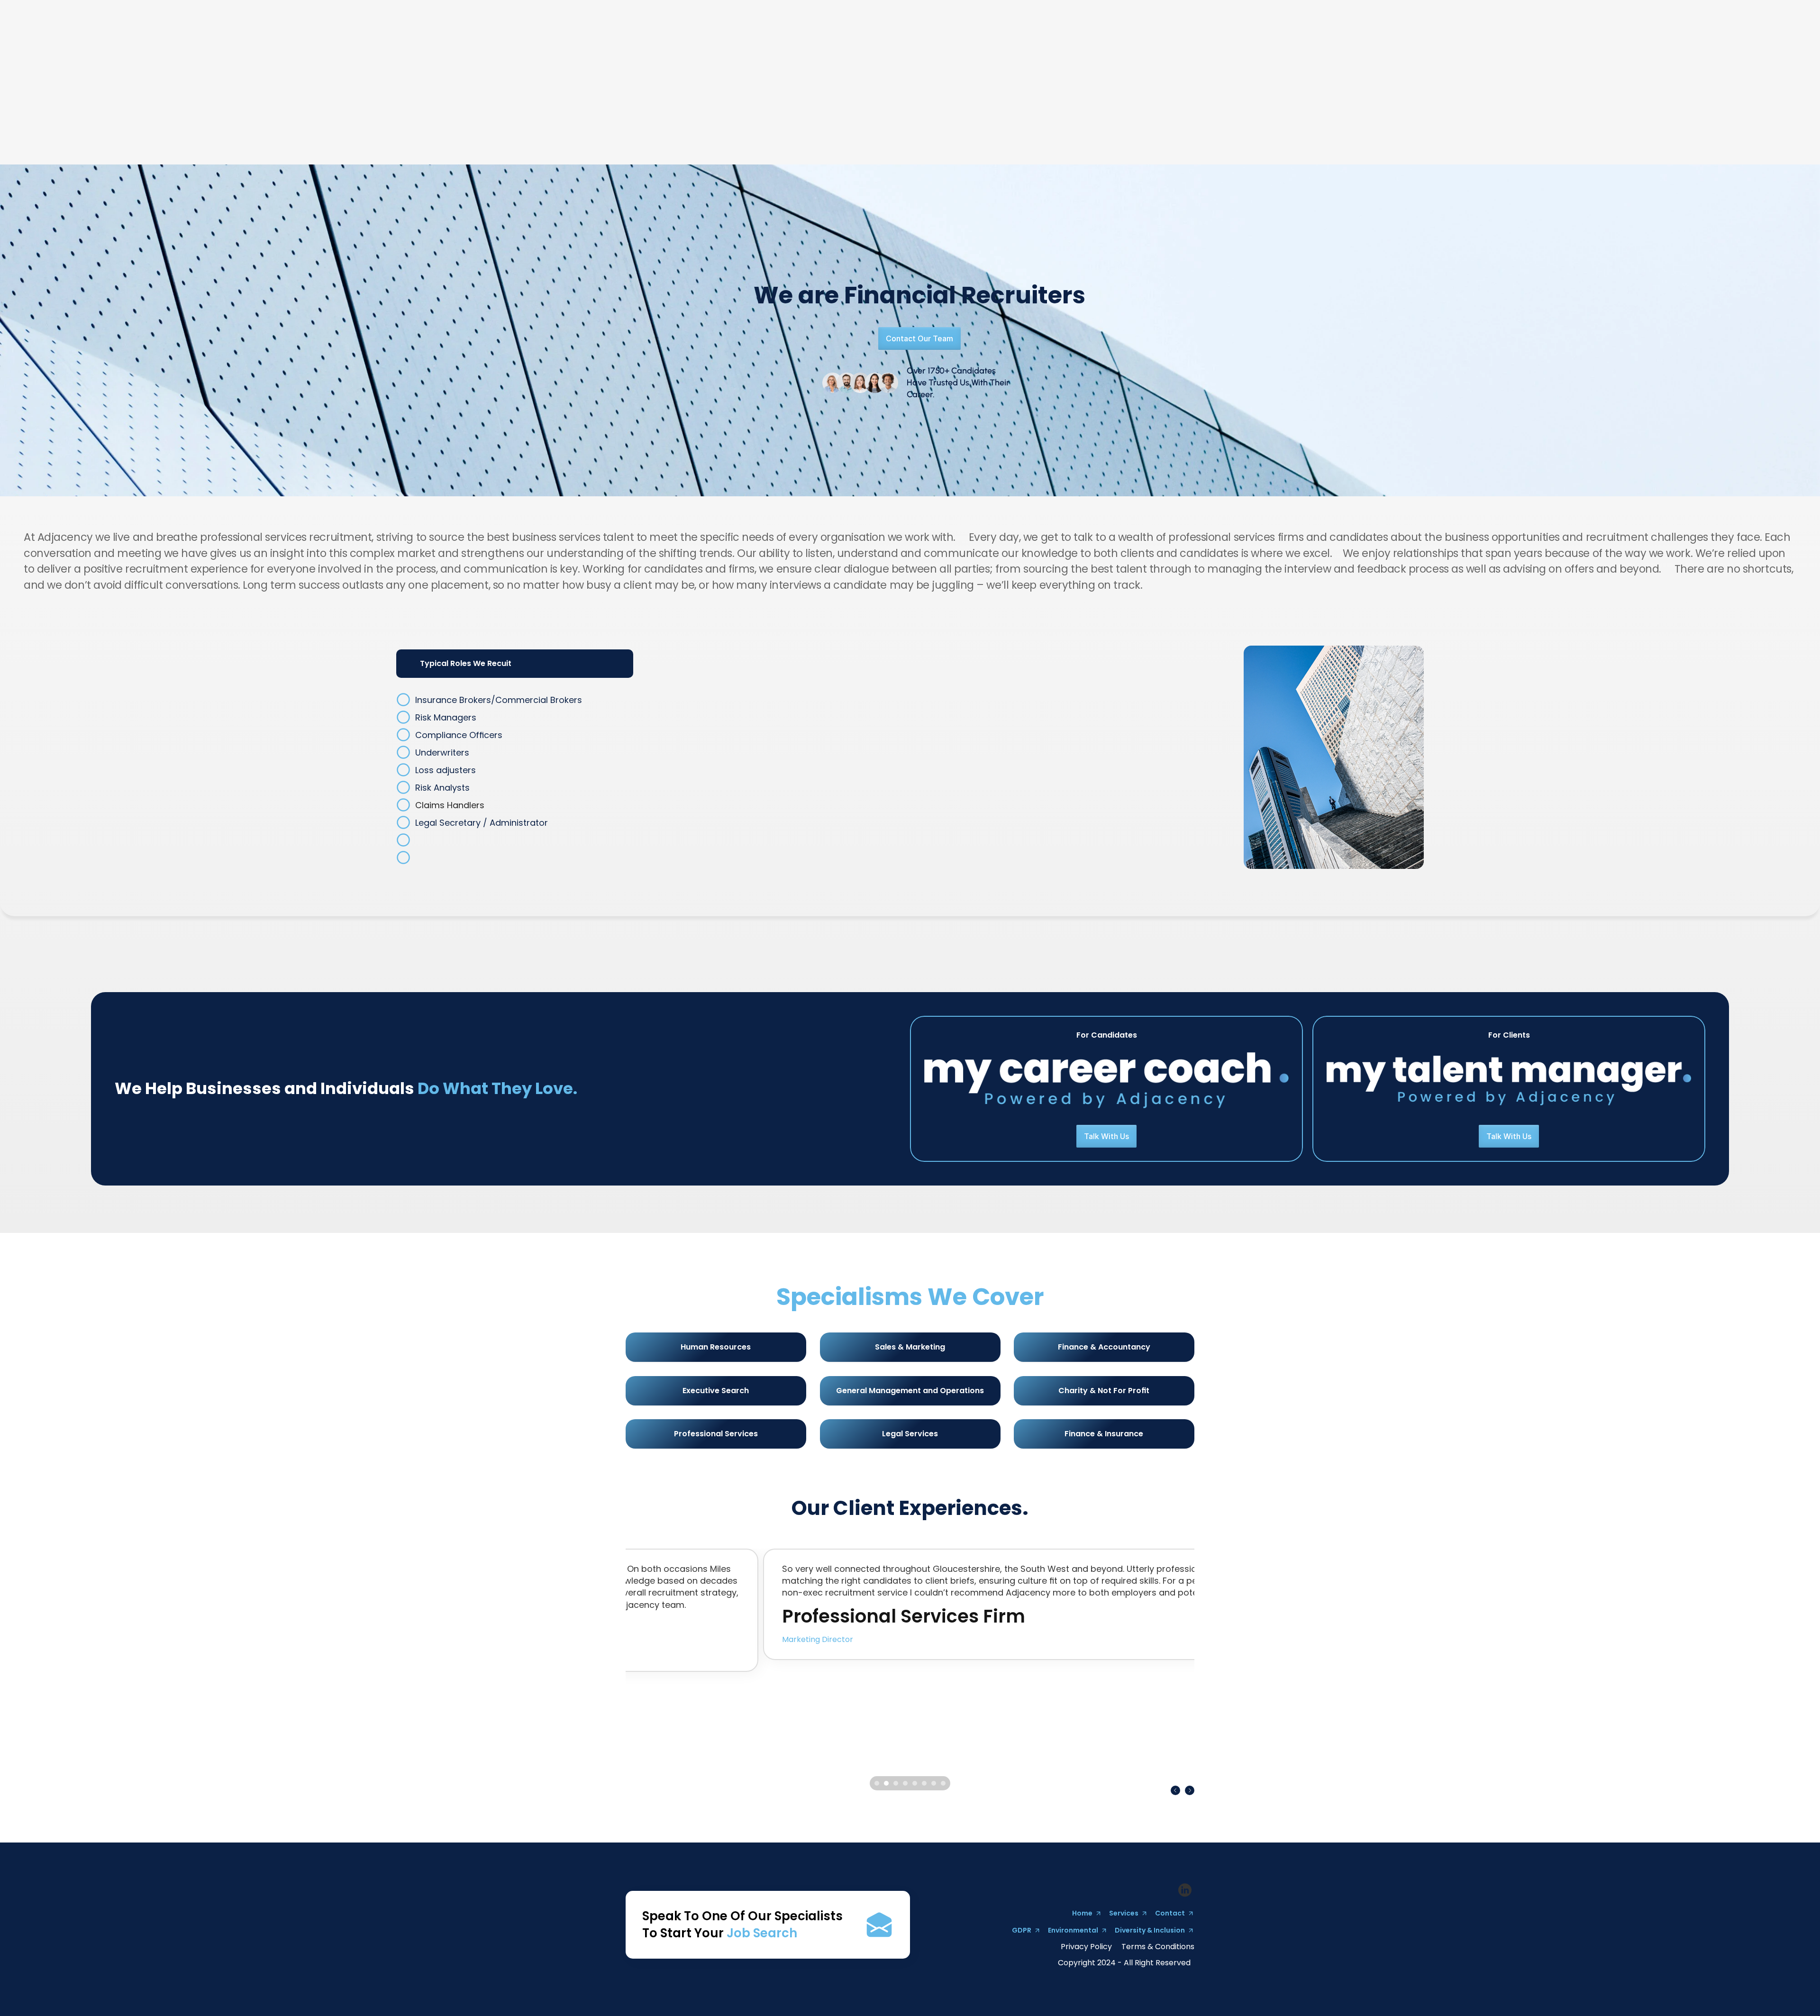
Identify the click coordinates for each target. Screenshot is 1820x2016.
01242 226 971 (1294, 73)
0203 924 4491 (1404, 73)
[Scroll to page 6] (924, 1783)
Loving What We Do (1215, 96)
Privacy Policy (1086, 1947)
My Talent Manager (1476, 96)
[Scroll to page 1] (876, 1783)
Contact (1585, 96)
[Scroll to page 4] (905, 1783)
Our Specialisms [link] (1291, 96)
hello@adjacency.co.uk (1493, 73)
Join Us (1342, 97)
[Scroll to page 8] (944, 1783)
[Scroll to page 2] (886, 1783)
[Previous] (1175, 1790)
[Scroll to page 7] (934, 1783)
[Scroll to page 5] (915, 1783)
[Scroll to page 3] (896, 1783)
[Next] (1190, 1790)
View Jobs (1541, 96)
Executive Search (1397, 97)
